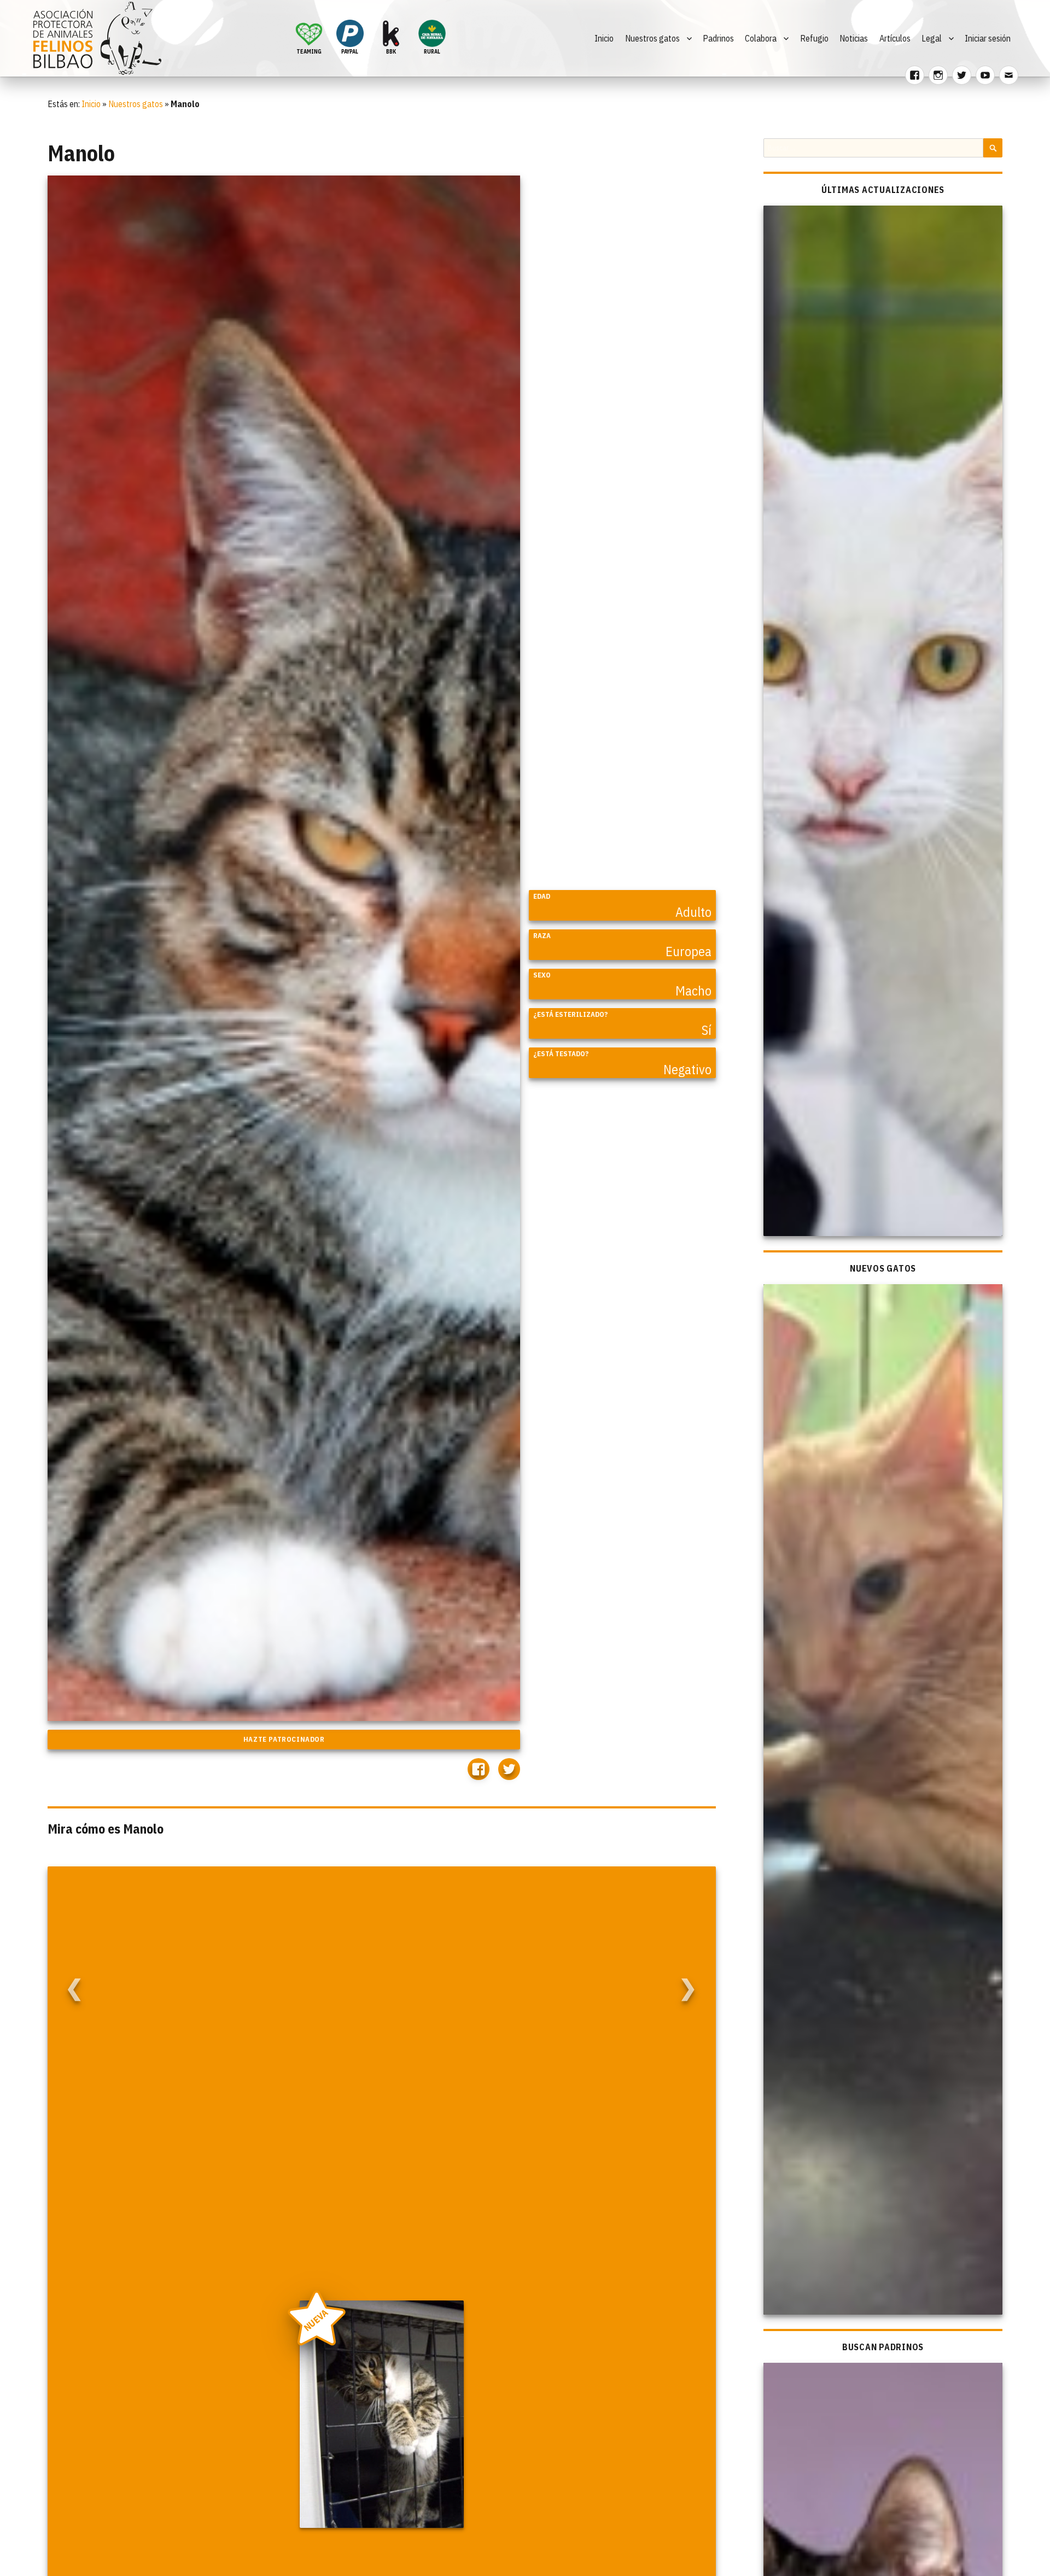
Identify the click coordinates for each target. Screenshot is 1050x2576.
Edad (542, 896)
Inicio (604, 38)
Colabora (761, 38)
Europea (689, 951)
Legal (932, 38)
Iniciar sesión (988, 38)
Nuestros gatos (652, 38)
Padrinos (718, 38)
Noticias (854, 38)
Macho (693, 991)
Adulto (693, 912)
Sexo (542, 975)
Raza (542, 936)
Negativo (687, 1069)
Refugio (814, 38)
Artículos (895, 38)
